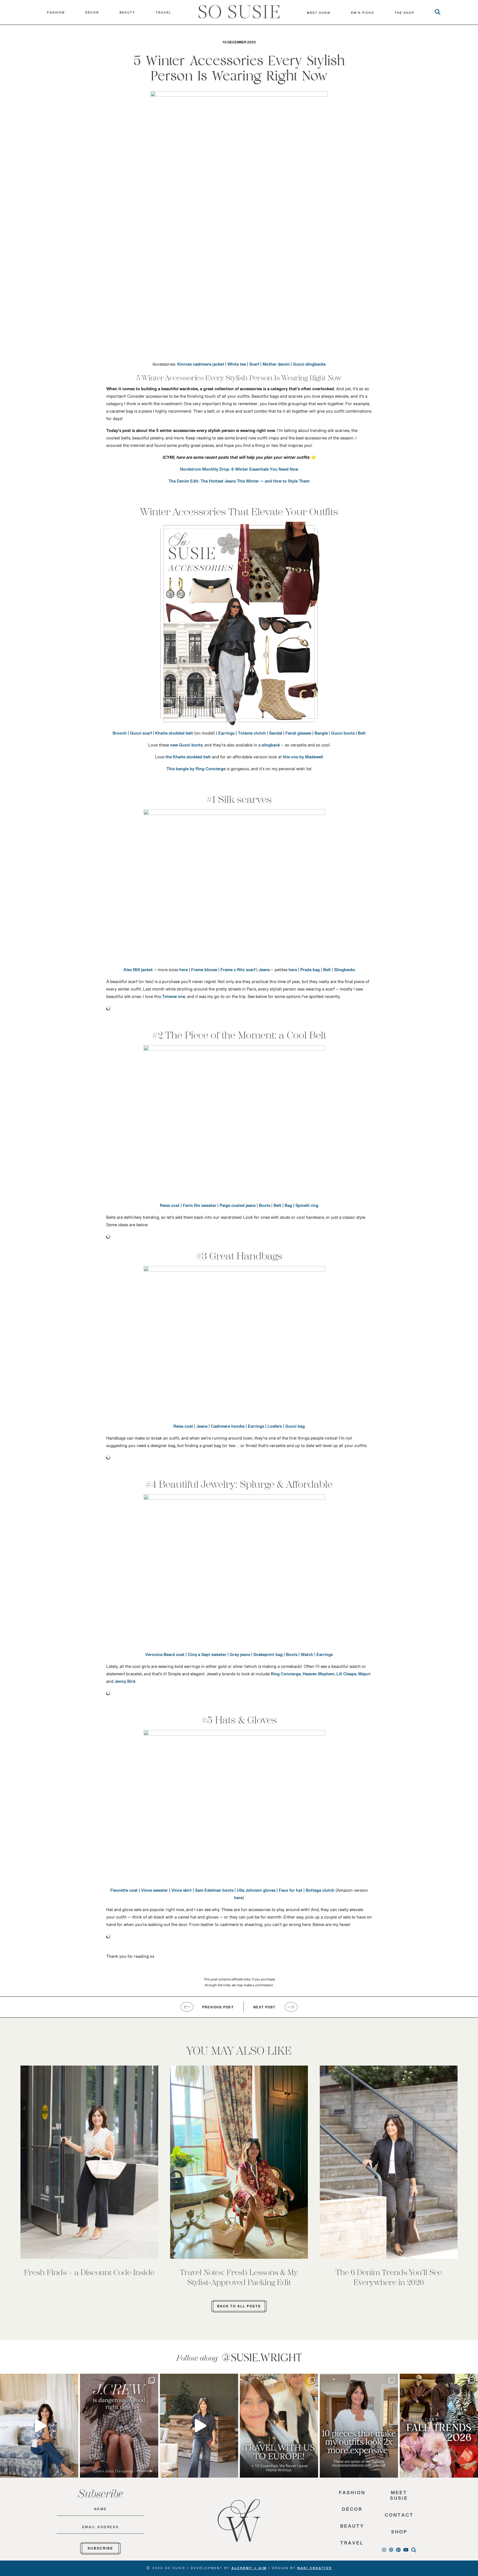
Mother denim (276, 366)
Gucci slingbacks (309, 366)
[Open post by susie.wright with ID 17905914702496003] (279, 2426)
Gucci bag (295, 1428)
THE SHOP (404, 14)
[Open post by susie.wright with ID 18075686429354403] (39, 2426)
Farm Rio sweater (200, 1207)
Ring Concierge (286, 1675)
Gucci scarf (141, 735)
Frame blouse (204, 971)
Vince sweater (154, 1892)
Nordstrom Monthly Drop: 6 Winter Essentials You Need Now (239, 471)
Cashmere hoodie (228, 1428)
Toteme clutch (252, 735)
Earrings (226, 735)
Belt (362, 735)
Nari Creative (315, 2569)
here (184, 971)
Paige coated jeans (238, 1207)
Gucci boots (343, 735)
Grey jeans (240, 1656)
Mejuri (364, 1675)
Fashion (56, 14)
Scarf (254, 366)
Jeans (264, 971)
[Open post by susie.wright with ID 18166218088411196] (199, 2426)
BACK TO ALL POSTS (239, 2307)
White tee (237, 366)
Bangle (321, 735)
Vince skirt (181, 1892)
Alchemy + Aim (249, 2569)
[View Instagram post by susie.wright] (73, 2380)
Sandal (276, 735)
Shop (399, 2534)
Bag (288, 1207)
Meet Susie (399, 2497)
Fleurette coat (124, 1892)
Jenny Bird (125, 1683)
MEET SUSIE (319, 14)
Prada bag (310, 971)
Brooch (120, 735)
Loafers (275, 1428)
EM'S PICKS (363, 14)
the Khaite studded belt (188, 758)
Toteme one (174, 998)
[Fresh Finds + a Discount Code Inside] (89, 2162)
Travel (163, 14)
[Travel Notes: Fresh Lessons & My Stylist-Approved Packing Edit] (239, 2162)
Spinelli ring (307, 1207)
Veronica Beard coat (165, 1656)
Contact (399, 2517)
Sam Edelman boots (214, 1892)
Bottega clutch (320, 1892)
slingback (271, 746)
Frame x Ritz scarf (238, 971)
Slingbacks (345, 971)
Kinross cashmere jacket (201, 366)
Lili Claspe (346, 1675)
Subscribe (100, 2549)
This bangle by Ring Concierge (196, 770)
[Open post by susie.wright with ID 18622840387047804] (439, 2426)
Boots (265, 1207)
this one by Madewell (303, 758)
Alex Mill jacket (138, 971)
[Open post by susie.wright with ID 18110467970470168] (119, 2426)
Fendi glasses (298, 735)
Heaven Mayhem (319, 1675)
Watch (307, 1656)
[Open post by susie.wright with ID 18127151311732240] (359, 2426)
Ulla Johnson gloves (256, 1892)
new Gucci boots (186, 746)
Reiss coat (170, 1207)
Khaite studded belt (174, 735)
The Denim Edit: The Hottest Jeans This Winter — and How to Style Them (239, 483)
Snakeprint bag (268, 1656)
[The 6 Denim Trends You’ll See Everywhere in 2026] (389, 2162)
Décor (92, 14)
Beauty (127, 14)
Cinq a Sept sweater (207, 1656)
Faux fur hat (291, 1892)
